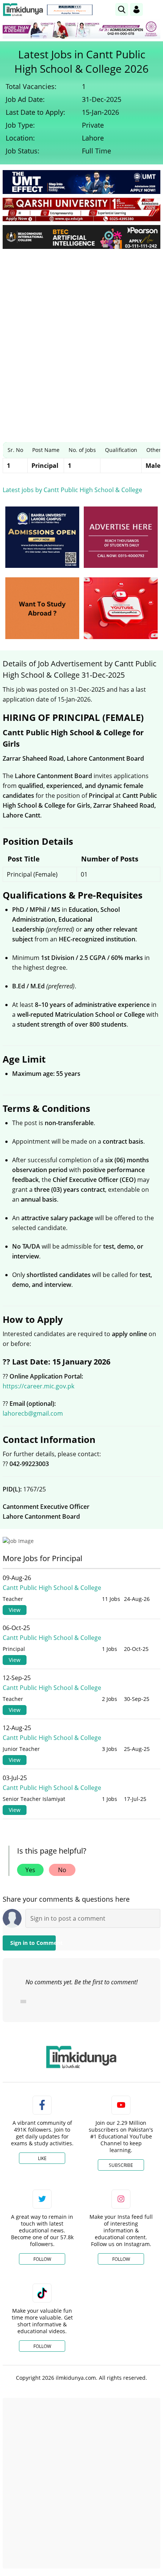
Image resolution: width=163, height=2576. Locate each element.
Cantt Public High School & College (52, 1588)
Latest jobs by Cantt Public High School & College (72, 490)
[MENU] (154, 9)
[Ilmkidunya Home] (23, 10)
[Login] (136, 9)
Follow (42, 2259)
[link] (70, 10)
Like (42, 2158)
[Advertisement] (81, 340)
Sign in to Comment (33, 1943)
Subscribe (121, 2165)
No (62, 1870)
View (15, 1610)
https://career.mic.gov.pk (38, 1386)
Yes (30, 1870)
